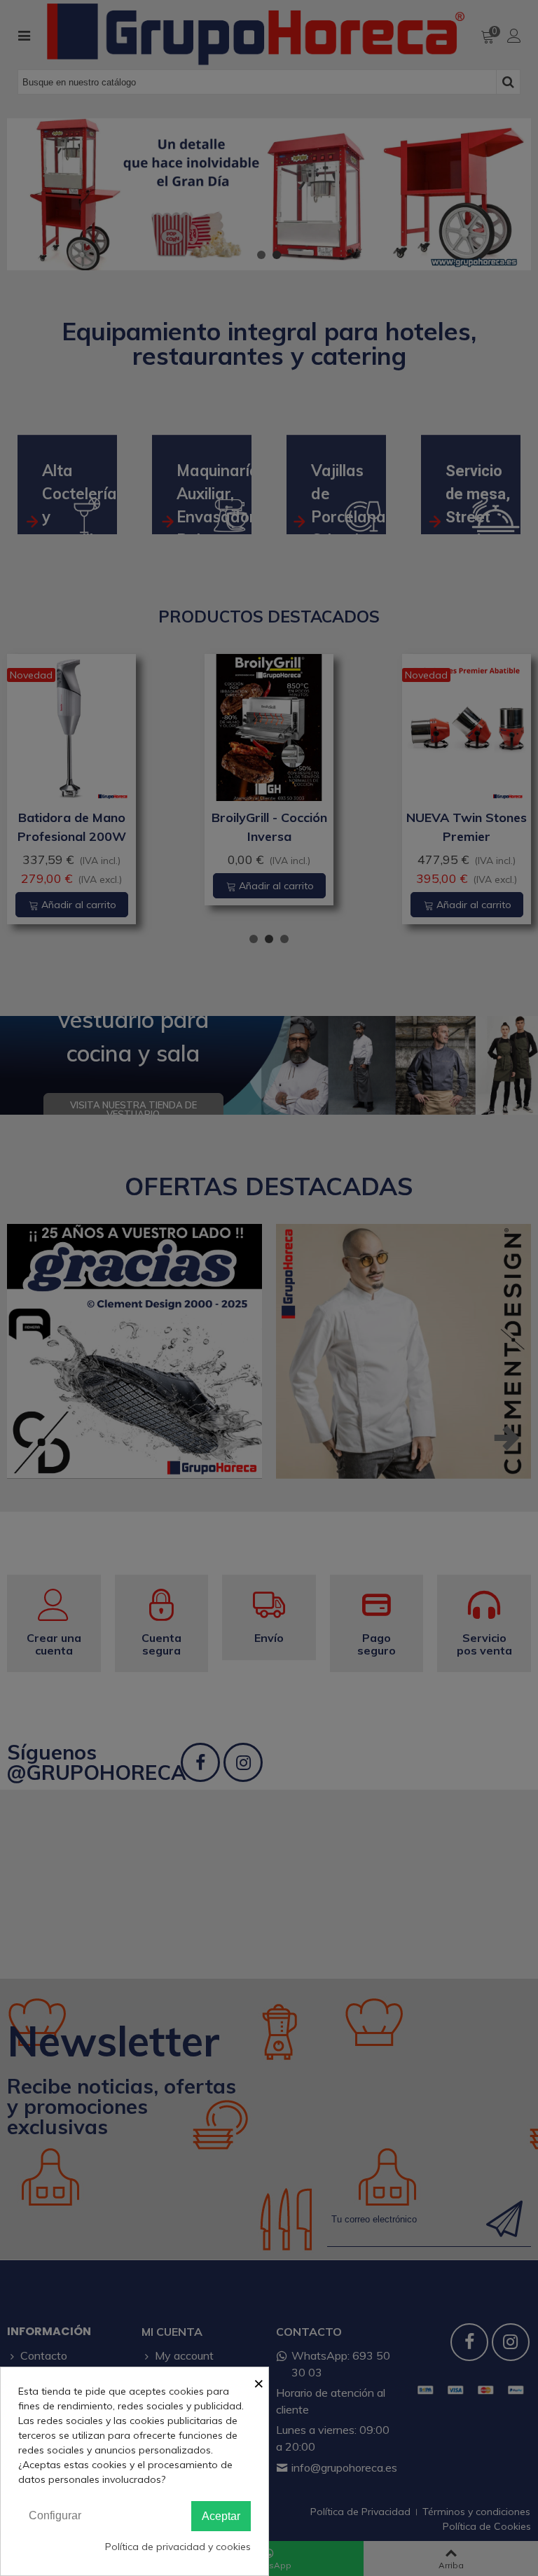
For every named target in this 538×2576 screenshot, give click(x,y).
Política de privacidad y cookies (178, 2547)
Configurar (55, 2515)
